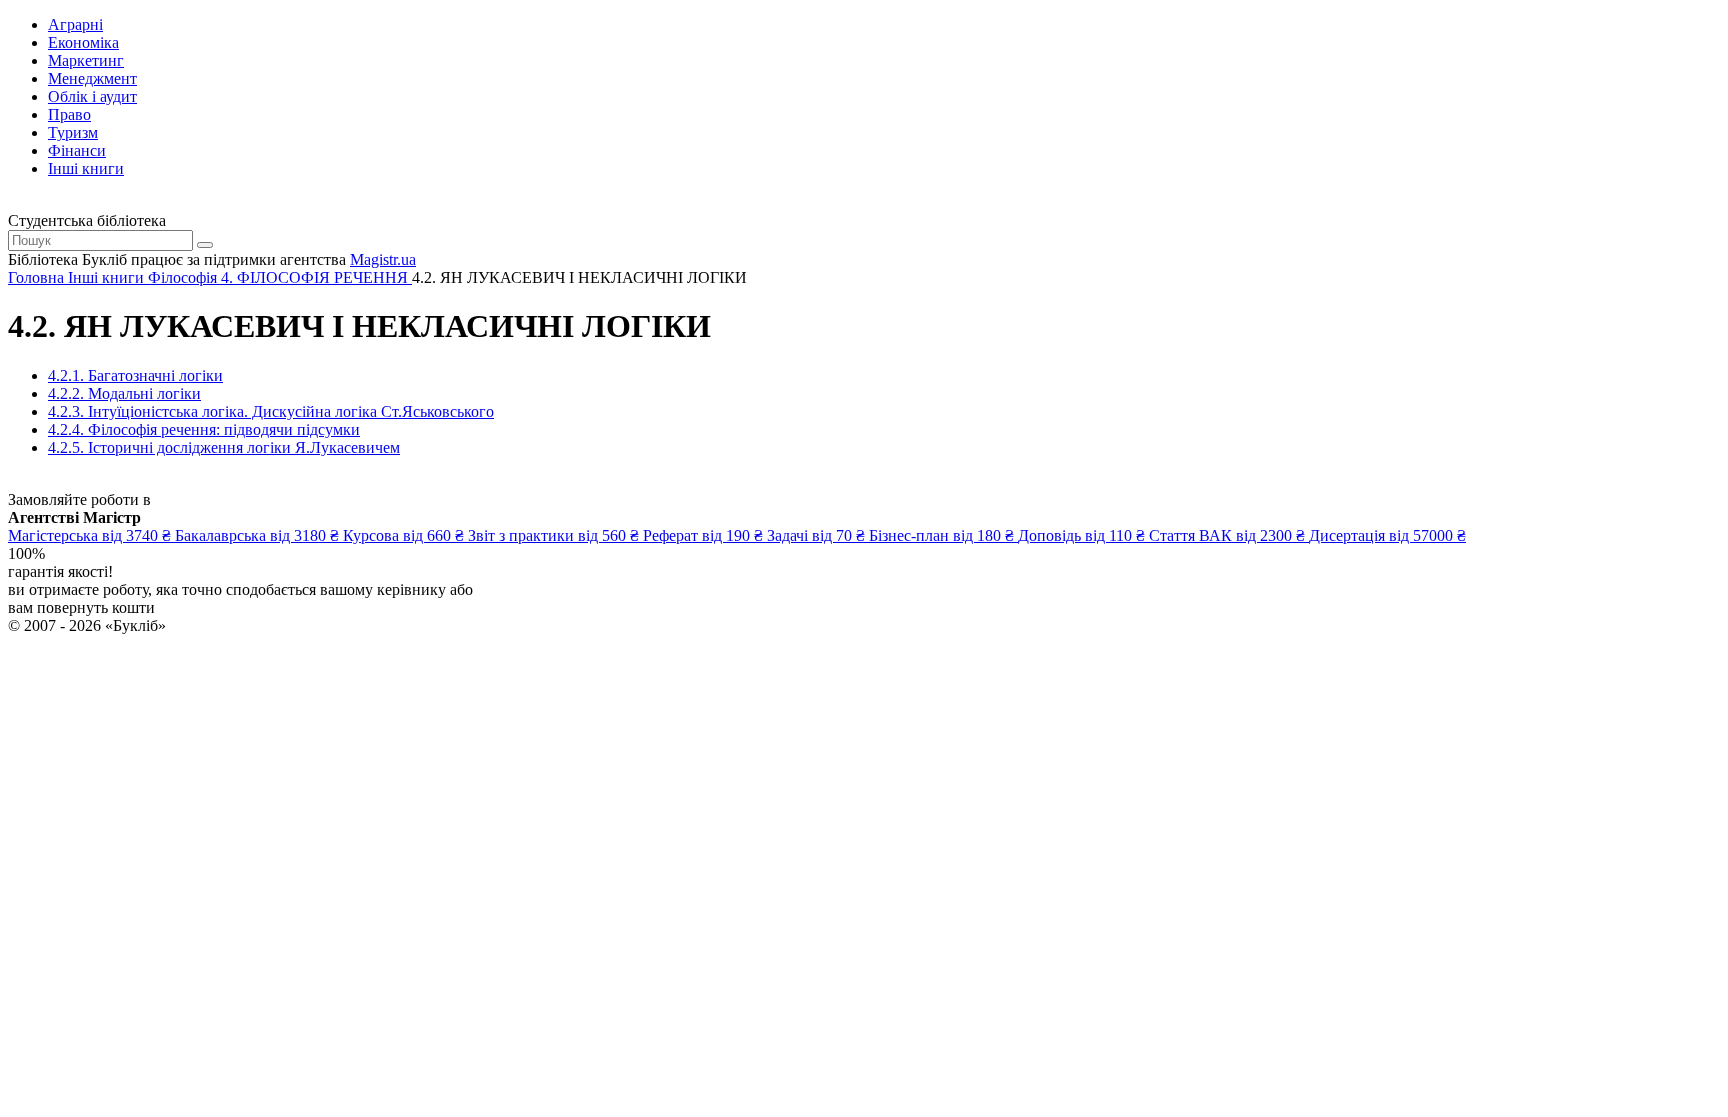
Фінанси (77, 150)
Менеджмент (92, 78)
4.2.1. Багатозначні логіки (135, 375)
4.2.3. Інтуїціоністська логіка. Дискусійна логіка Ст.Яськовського (271, 411)
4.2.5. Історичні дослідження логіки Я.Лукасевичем (224, 447)
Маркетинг (86, 60)
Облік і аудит (92, 96)
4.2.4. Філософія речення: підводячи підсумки (204, 429)
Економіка (83, 42)
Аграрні (75, 24)
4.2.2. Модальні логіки (124, 393)
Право (69, 114)
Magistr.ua (383, 259)
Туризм (73, 132)
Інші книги (86, 168)
